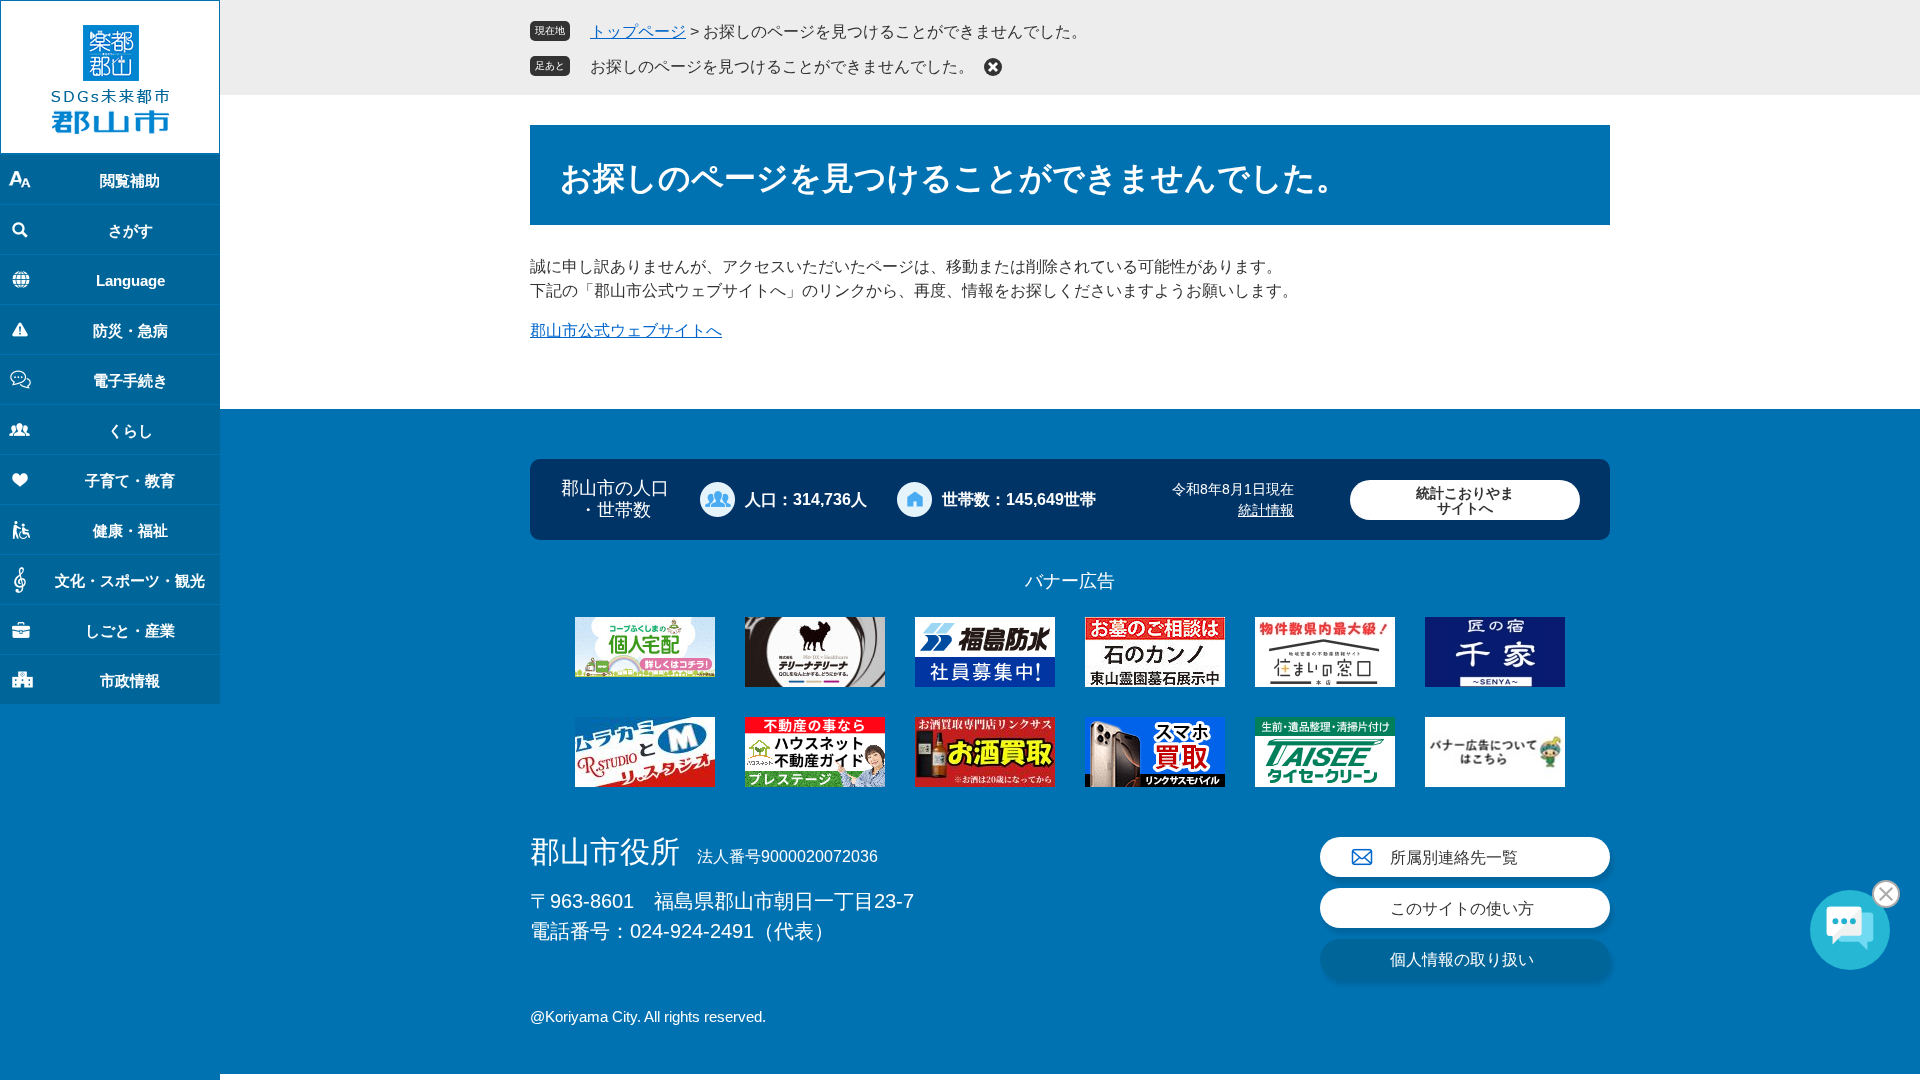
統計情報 (1266, 510)
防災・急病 (130, 330)
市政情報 (130, 680)
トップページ (638, 31)
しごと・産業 (130, 630)
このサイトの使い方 (1462, 908)
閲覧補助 (130, 180)
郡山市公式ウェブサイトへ (626, 330)
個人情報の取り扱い (1462, 959)
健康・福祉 (130, 530)
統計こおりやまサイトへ (1465, 500)
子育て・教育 (130, 480)
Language (130, 280)
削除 (993, 67)
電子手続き (130, 380)
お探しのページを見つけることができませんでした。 (782, 66)
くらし (130, 430)
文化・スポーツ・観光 (130, 580)
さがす (130, 230)
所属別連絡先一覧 (1454, 857)
